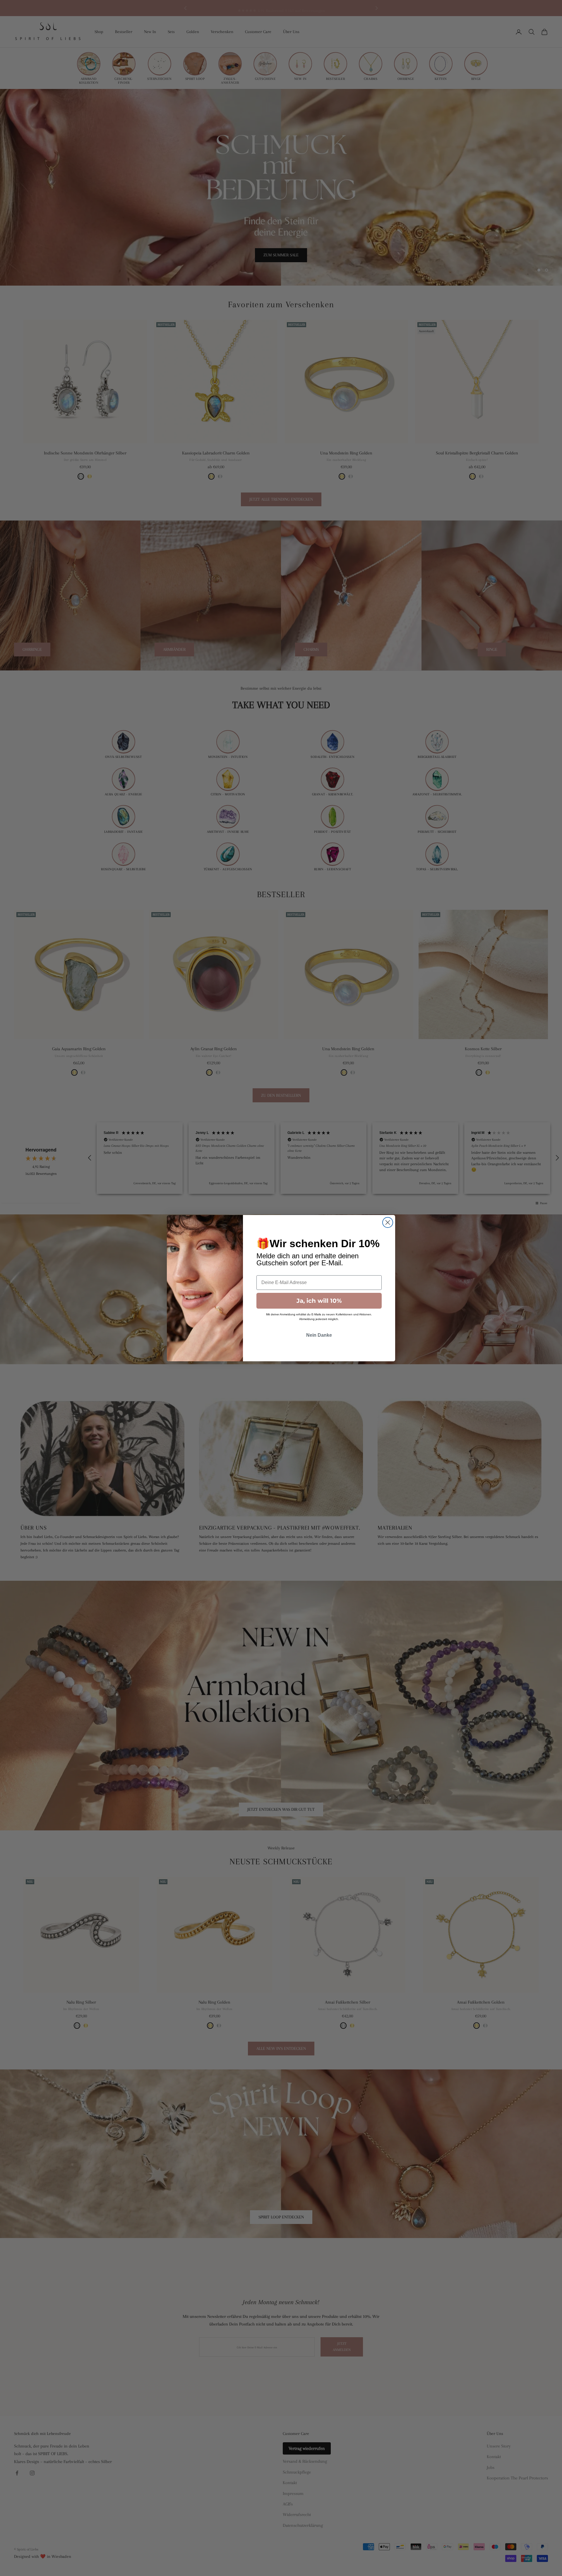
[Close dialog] (388, 1222)
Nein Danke (319, 1335)
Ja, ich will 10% (319, 1301)
